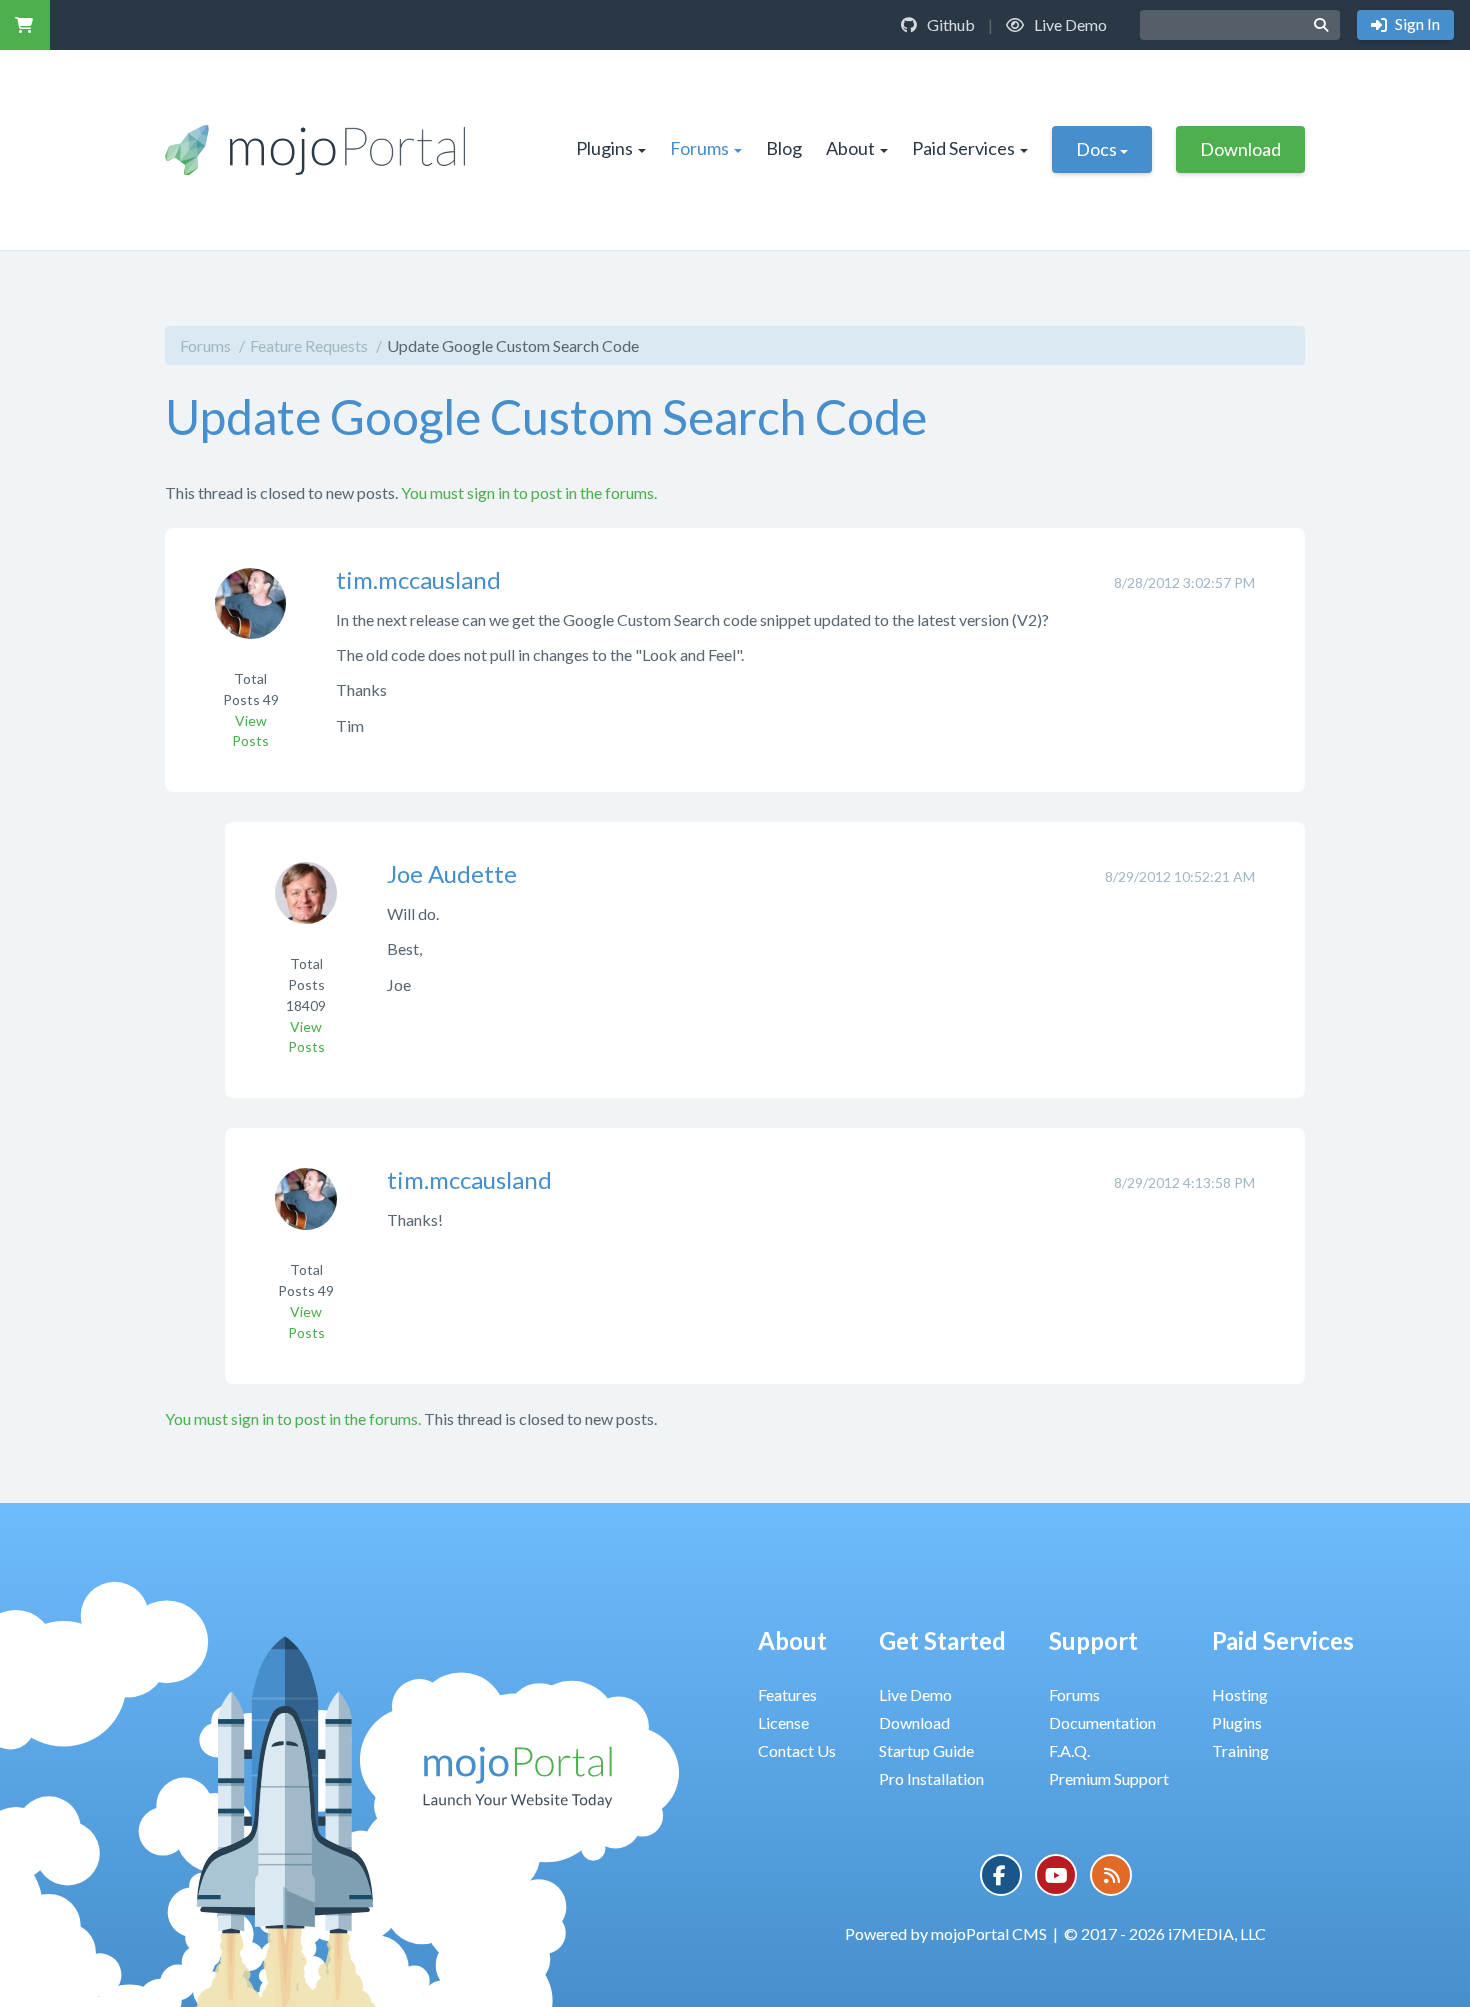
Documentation (1102, 1722)
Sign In (1416, 23)
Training (1240, 1750)
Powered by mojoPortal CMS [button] (946, 1933)
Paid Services (963, 148)
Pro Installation (931, 1778)
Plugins (604, 148)
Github (949, 24)
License (783, 1722)
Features (787, 1694)
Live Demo (1069, 24)
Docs (1096, 149)
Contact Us (797, 1750)
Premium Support (1109, 1778)
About (850, 148)
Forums (699, 148)
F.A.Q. (1069, 1750)
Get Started (942, 1640)
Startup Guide (926, 1750)
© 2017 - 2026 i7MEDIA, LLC (1165, 1933)
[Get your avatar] (250, 616)
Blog (784, 148)
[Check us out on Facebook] (1001, 1875)
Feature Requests (309, 345)
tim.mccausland (418, 579)
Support (1093, 1640)
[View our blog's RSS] (1111, 1875)
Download (1240, 149)
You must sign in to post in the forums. (529, 492)
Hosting (1240, 1694)
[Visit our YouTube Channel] (1056, 1875)
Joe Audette (452, 873)
